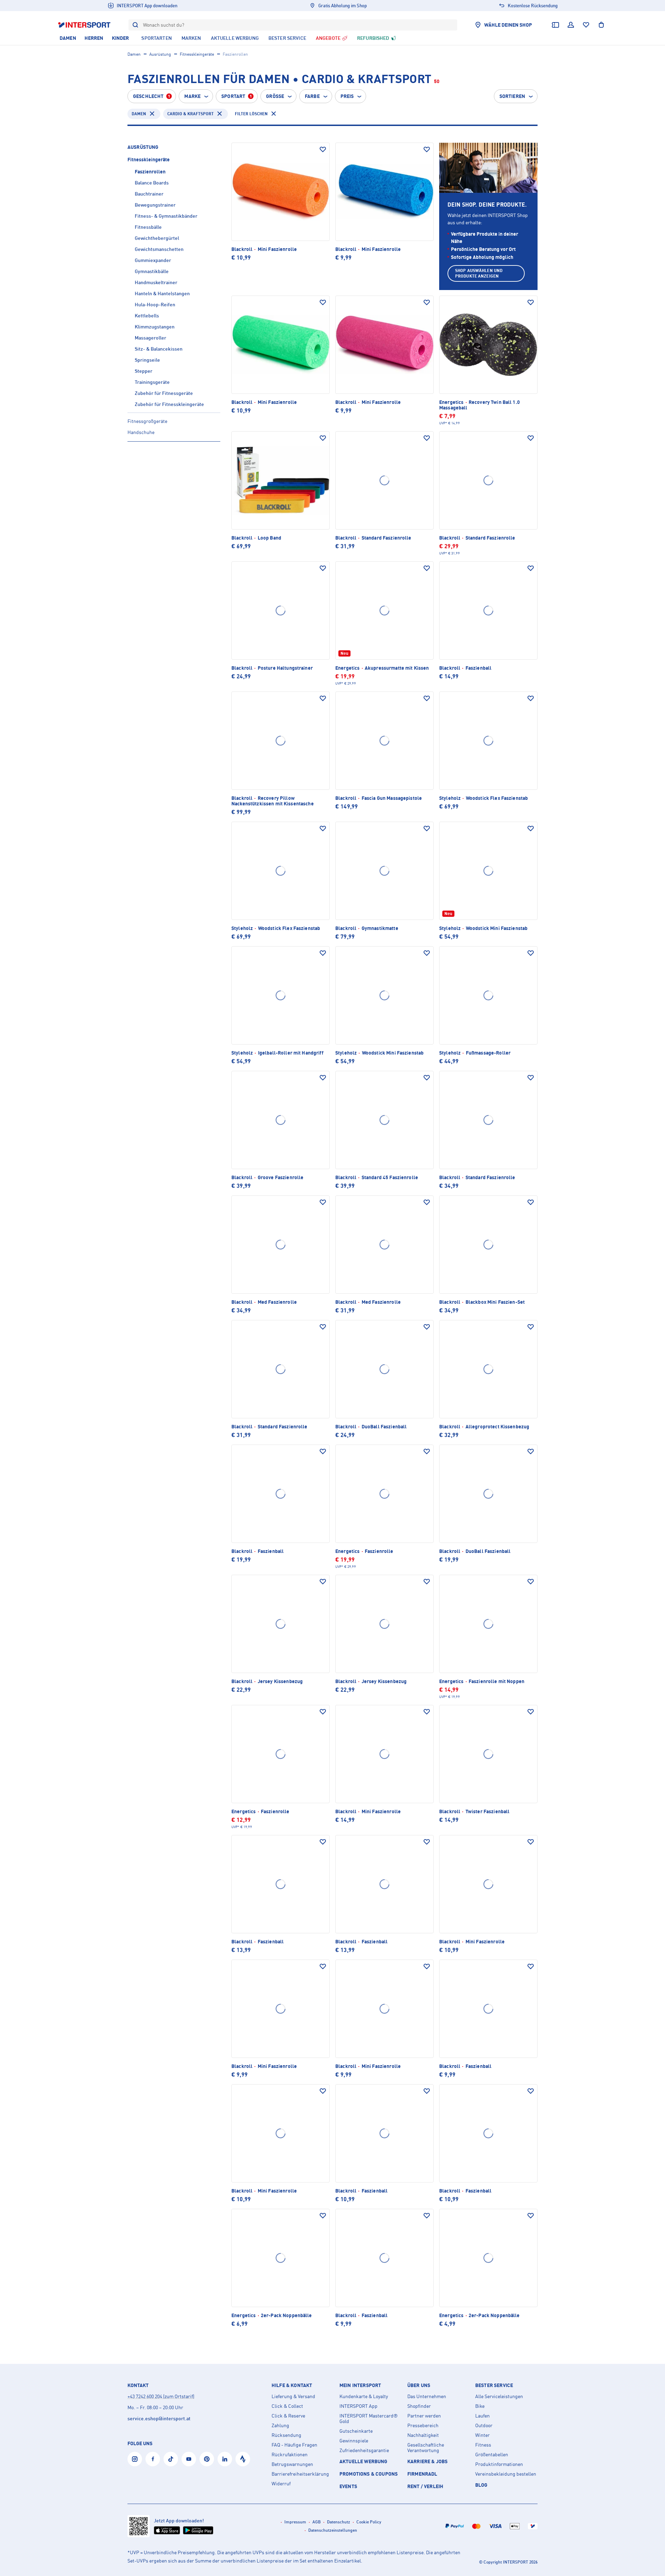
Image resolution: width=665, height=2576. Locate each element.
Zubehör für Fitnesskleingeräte (169, 404)
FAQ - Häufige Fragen (294, 2445)
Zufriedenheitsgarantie (364, 2450)
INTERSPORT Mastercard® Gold (369, 2419)
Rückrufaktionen (290, 2455)
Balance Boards (152, 183)
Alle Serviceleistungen (499, 2396)
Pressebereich (423, 2425)
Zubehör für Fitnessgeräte (164, 393)
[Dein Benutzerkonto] (571, 25)
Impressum (295, 2522)
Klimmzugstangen (155, 327)
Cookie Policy (369, 2522)
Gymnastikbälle (152, 271)
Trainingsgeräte (152, 382)
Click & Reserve (288, 2416)
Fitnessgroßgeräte (147, 421)
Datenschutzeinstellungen (333, 2530)
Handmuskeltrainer (156, 282)
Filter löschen (251, 114)
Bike (480, 2406)
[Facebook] (153, 2459)
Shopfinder (419, 2406)
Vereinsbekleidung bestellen (506, 2474)
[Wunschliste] (586, 25)
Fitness (483, 2445)
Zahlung (280, 2425)
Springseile (147, 360)
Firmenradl (422, 2474)
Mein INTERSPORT (360, 2385)
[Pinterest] (207, 2459)
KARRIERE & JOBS (427, 2461)
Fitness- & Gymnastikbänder (166, 216)
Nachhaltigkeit (423, 2435)
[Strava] (243, 2459)
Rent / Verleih (425, 2486)
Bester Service (494, 2385)
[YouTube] (189, 2459)
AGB (317, 2522)
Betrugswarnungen (292, 2464)
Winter (482, 2435)
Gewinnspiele (354, 2441)
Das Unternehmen (427, 2396)
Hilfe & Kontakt (292, 2385)
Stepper (144, 371)
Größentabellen (492, 2455)
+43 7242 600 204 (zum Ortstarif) (161, 2396)
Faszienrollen (150, 171)
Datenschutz (339, 2522)
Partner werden (424, 2416)
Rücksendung (286, 2435)
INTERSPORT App (358, 2406)
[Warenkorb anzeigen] (601, 25)
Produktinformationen (499, 2464)
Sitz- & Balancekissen (159, 349)
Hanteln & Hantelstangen (162, 293)
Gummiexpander (153, 260)
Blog (481, 2485)
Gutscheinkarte (356, 2431)
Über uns (419, 2385)
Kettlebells (147, 315)
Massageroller (150, 338)
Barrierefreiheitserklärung (300, 2474)
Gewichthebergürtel (157, 238)
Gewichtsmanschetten (159, 249)
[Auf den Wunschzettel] (323, 150)
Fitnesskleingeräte (197, 54)
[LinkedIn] (225, 2459)
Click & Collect (287, 2406)
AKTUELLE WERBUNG (363, 2461)
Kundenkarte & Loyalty (364, 2396)
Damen (134, 54)
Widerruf (281, 2484)
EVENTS (348, 2486)
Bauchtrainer (149, 194)
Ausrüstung (160, 54)
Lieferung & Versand (293, 2396)
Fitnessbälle (148, 227)
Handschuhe (141, 432)
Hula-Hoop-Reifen (155, 304)
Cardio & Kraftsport (190, 114)
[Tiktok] (171, 2459)
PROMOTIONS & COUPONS (369, 2474)
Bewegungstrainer (155, 205)
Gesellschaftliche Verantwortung (426, 2448)
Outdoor (484, 2425)
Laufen (482, 2416)
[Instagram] (135, 2459)
